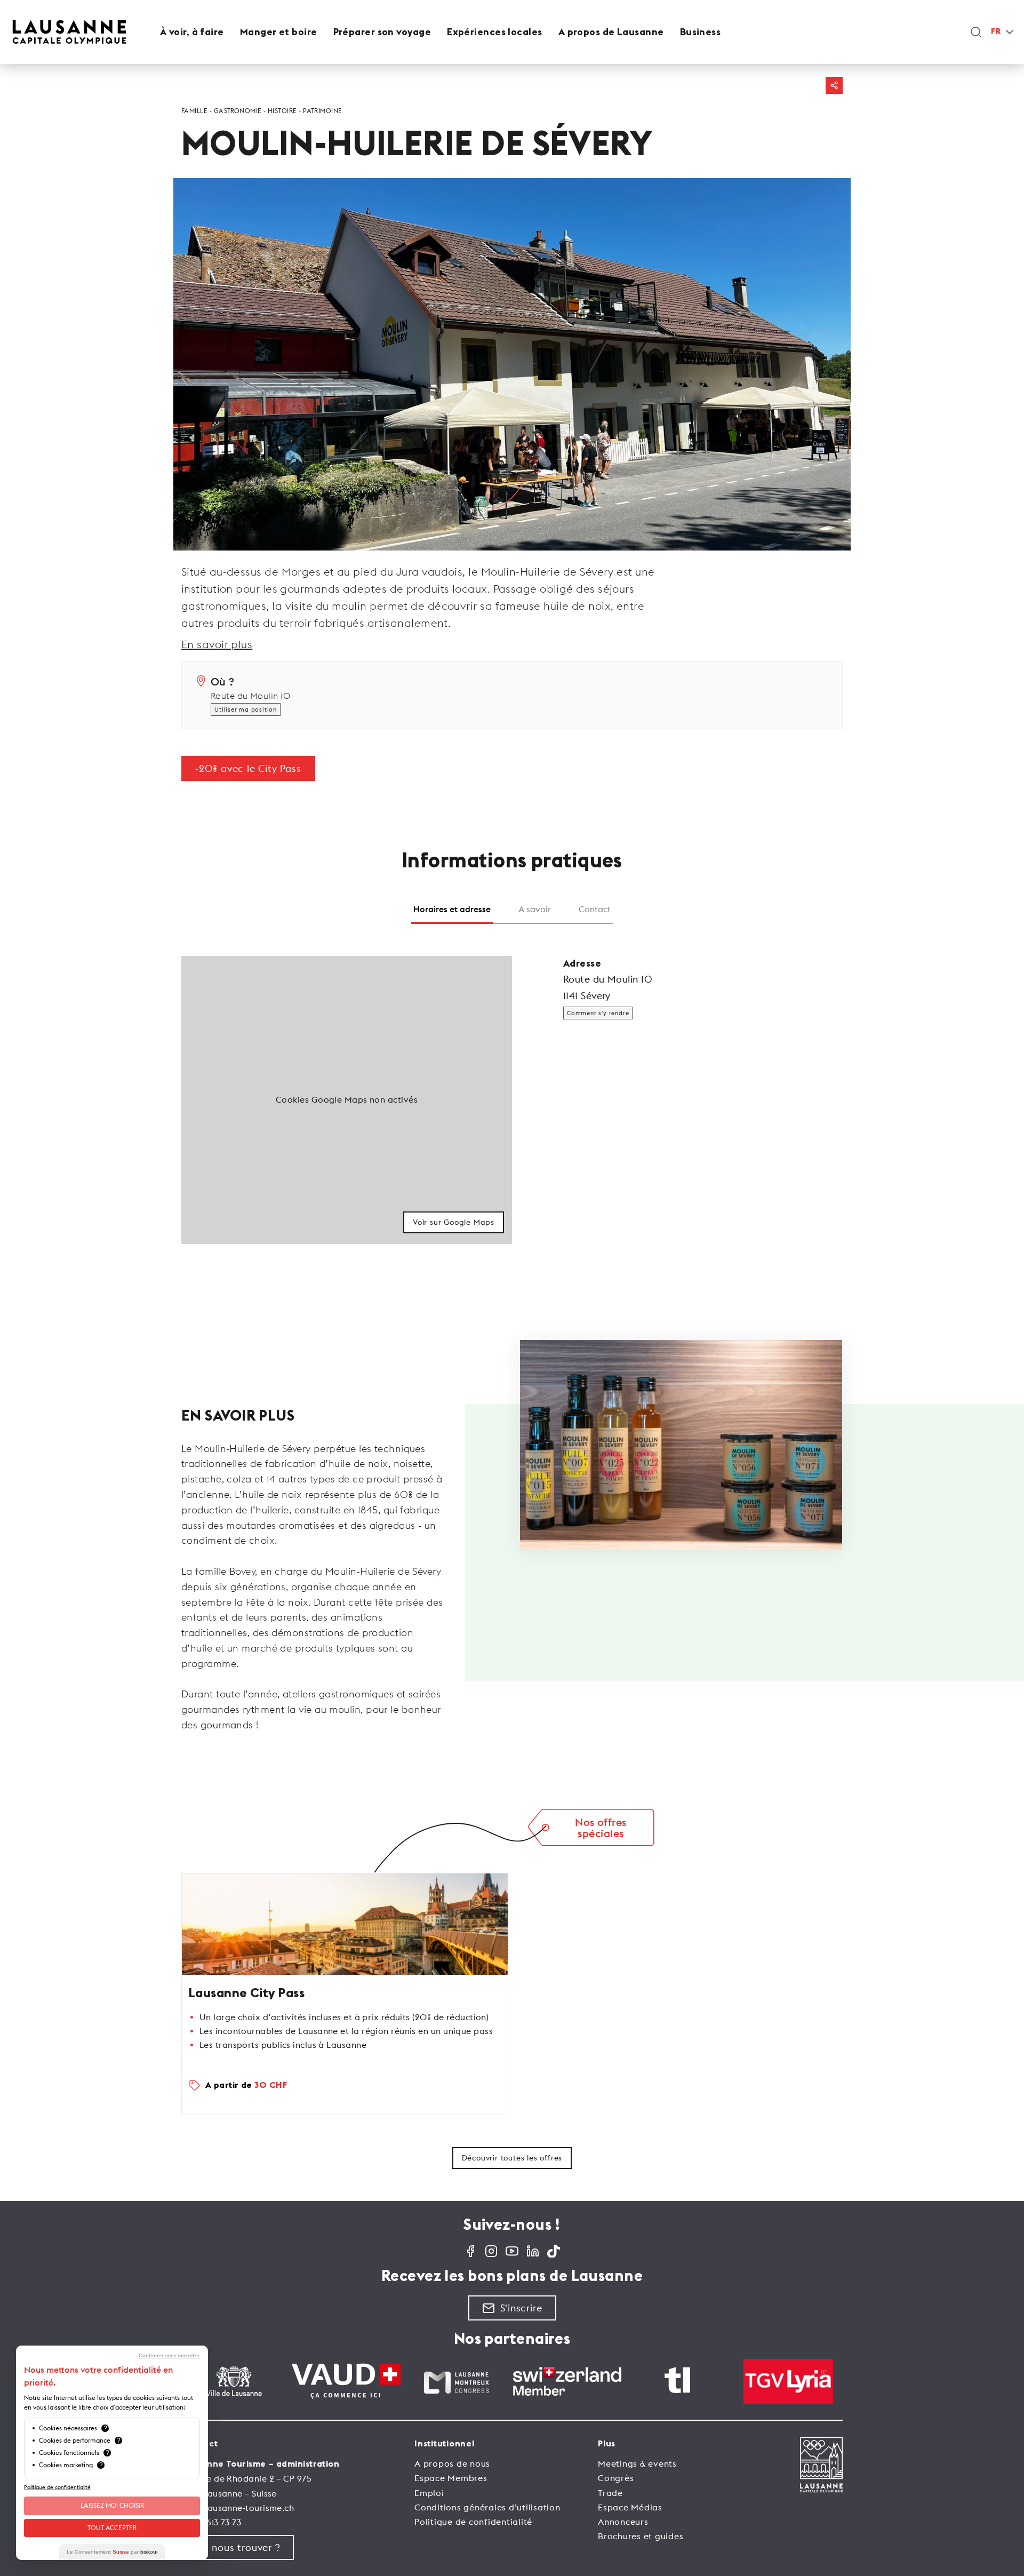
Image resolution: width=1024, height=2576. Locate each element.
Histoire (282, 111)
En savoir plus (217, 644)
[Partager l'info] (834, 85)
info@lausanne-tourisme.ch (238, 2508)
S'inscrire (521, 2308)
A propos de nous (452, 2463)
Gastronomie (238, 111)
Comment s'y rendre (598, 1013)
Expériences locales (495, 32)
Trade (610, 2493)
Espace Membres (451, 2478)
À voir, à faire (192, 32)
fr (996, 32)
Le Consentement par (112, 2552)
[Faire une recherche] (976, 32)
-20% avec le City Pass (248, 768)
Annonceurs (623, 2522)
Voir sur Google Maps (454, 1222)
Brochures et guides (641, 2536)
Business (701, 32)
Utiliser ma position (246, 709)
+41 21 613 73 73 (211, 2522)
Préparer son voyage (382, 32)
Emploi (429, 2493)
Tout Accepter (112, 2528)
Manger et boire (279, 32)
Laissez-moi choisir (112, 2505)
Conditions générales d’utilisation (487, 2507)
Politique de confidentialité (473, 2522)
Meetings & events (637, 2463)
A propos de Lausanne (611, 32)
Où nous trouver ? (238, 2547)
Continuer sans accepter (169, 2356)
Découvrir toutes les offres (512, 2158)
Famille (194, 111)
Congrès (616, 2478)
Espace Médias (630, 2507)
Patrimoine (323, 111)
